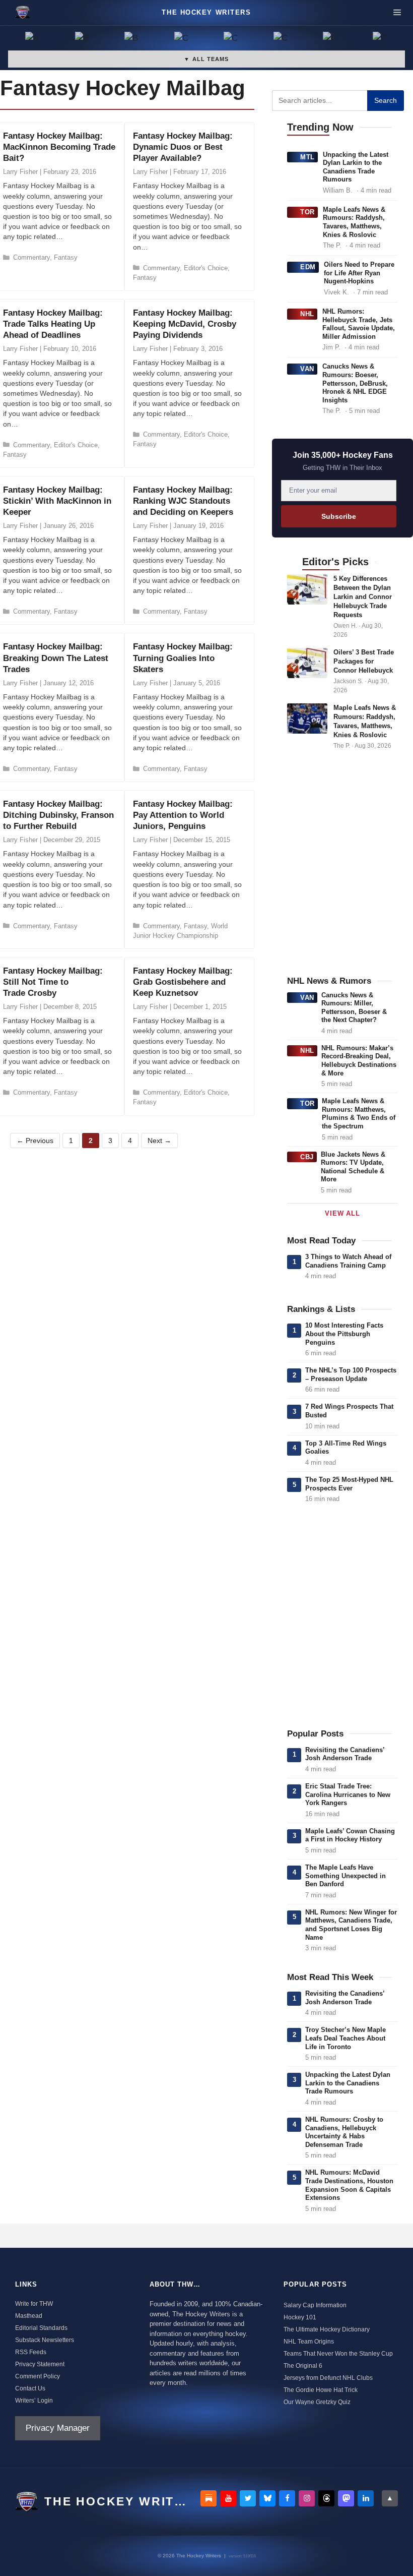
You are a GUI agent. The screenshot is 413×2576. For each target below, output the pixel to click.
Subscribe (339, 516)
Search (386, 100)
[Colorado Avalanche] (331, 39)
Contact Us (30, 2388)
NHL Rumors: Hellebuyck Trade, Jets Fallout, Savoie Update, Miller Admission (359, 324)
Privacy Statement (40, 2364)
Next (159, 1141)
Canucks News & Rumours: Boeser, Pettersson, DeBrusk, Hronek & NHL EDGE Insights (355, 383)
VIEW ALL (342, 1213)
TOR (307, 212)
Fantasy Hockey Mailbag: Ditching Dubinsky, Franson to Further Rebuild (58, 815)
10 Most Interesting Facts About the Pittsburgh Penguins (344, 1334)
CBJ (307, 1157)
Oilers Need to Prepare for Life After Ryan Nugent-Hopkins (359, 273)
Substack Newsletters (45, 2340)
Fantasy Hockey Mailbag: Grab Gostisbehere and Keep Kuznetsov (183, 982)
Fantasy (66, 257)
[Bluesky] (267, 2498)
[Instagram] (307, 2498)
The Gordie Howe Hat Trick (321, 2390)
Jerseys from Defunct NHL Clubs (328, 2378)
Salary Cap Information (315, 2305)
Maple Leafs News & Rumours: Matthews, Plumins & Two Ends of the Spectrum (359, 1114)
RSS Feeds (31, 2352)
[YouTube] (228, 2498)
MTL (307, 157)
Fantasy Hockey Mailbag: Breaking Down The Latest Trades (56, 658)
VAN (307, 369)
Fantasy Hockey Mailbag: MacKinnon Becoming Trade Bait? (59, 147)
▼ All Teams (206, 59)
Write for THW (34, 2304)
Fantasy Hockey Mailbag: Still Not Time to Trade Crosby (53, 982)
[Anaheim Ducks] (33, 39)
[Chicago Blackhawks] (281, 39)
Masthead (29, 2316)
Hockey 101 (300, 2317)
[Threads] (326, 2498)
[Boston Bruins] (83, 39)
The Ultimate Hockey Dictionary (327, 2329)
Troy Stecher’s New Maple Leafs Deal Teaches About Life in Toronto (346, 2038)
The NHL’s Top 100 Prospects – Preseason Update (351, 1374)
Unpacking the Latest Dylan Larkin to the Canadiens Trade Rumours (356, 167)
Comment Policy (38, 2376)
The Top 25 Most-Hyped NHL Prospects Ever (349, 1484)
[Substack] (209, 2498)
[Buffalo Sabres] (132, 39)
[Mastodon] (346, 2498)
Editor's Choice (206, 268)
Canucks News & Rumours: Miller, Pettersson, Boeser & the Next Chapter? (354, 1008)
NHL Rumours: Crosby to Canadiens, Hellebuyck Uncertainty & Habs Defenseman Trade (344, 2132)
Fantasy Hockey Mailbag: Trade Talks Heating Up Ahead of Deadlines (53, 324)
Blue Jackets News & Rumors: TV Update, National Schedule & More (353, 1167)
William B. (338, 190)
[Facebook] (287, 2498)
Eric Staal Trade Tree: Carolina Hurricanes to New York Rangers (348, 1794)
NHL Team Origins (309, 2342)
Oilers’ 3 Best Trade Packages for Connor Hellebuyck (364, 661)
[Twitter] (248, 2498)
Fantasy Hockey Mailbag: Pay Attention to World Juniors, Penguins (183, 815)
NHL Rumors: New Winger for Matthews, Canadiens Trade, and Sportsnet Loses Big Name (351, 1925)
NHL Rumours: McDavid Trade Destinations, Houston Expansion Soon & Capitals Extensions (349, 2185)
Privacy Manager (58, 2428)
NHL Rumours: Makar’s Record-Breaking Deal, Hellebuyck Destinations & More (359, 1061)
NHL (307, 314)
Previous (35, 1141)
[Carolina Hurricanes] (231, 39)
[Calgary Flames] (182, 39)
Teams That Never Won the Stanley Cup (338, 2354)
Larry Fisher (20, 172)
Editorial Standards (41, 2328)
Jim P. (331, 347)
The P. (332, 245)
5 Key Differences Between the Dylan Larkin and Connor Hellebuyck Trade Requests (363, 597)
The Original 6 (303, 2366)
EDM (308, 267)
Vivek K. (336, 292)
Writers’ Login (34, 2401)
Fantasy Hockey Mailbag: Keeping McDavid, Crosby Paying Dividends (185, 324)
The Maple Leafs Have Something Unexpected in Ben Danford (346, 1876)
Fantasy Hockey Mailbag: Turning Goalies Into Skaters (183, 658)
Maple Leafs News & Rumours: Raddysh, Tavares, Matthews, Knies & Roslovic (354, 222)
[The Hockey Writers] (23, 13)
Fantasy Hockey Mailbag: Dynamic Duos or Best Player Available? (183, 147)
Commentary (31, 257)
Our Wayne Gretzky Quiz (317, 2402)
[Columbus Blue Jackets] (381, 39)
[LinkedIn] (366, 2498)
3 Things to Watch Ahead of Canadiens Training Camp (348, 1261)
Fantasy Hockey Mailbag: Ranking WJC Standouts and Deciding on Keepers (183, 501)
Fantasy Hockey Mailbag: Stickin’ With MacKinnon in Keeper (57, 501)
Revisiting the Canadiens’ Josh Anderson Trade (345, 1754)
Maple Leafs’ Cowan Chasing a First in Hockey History (350, 1835)
